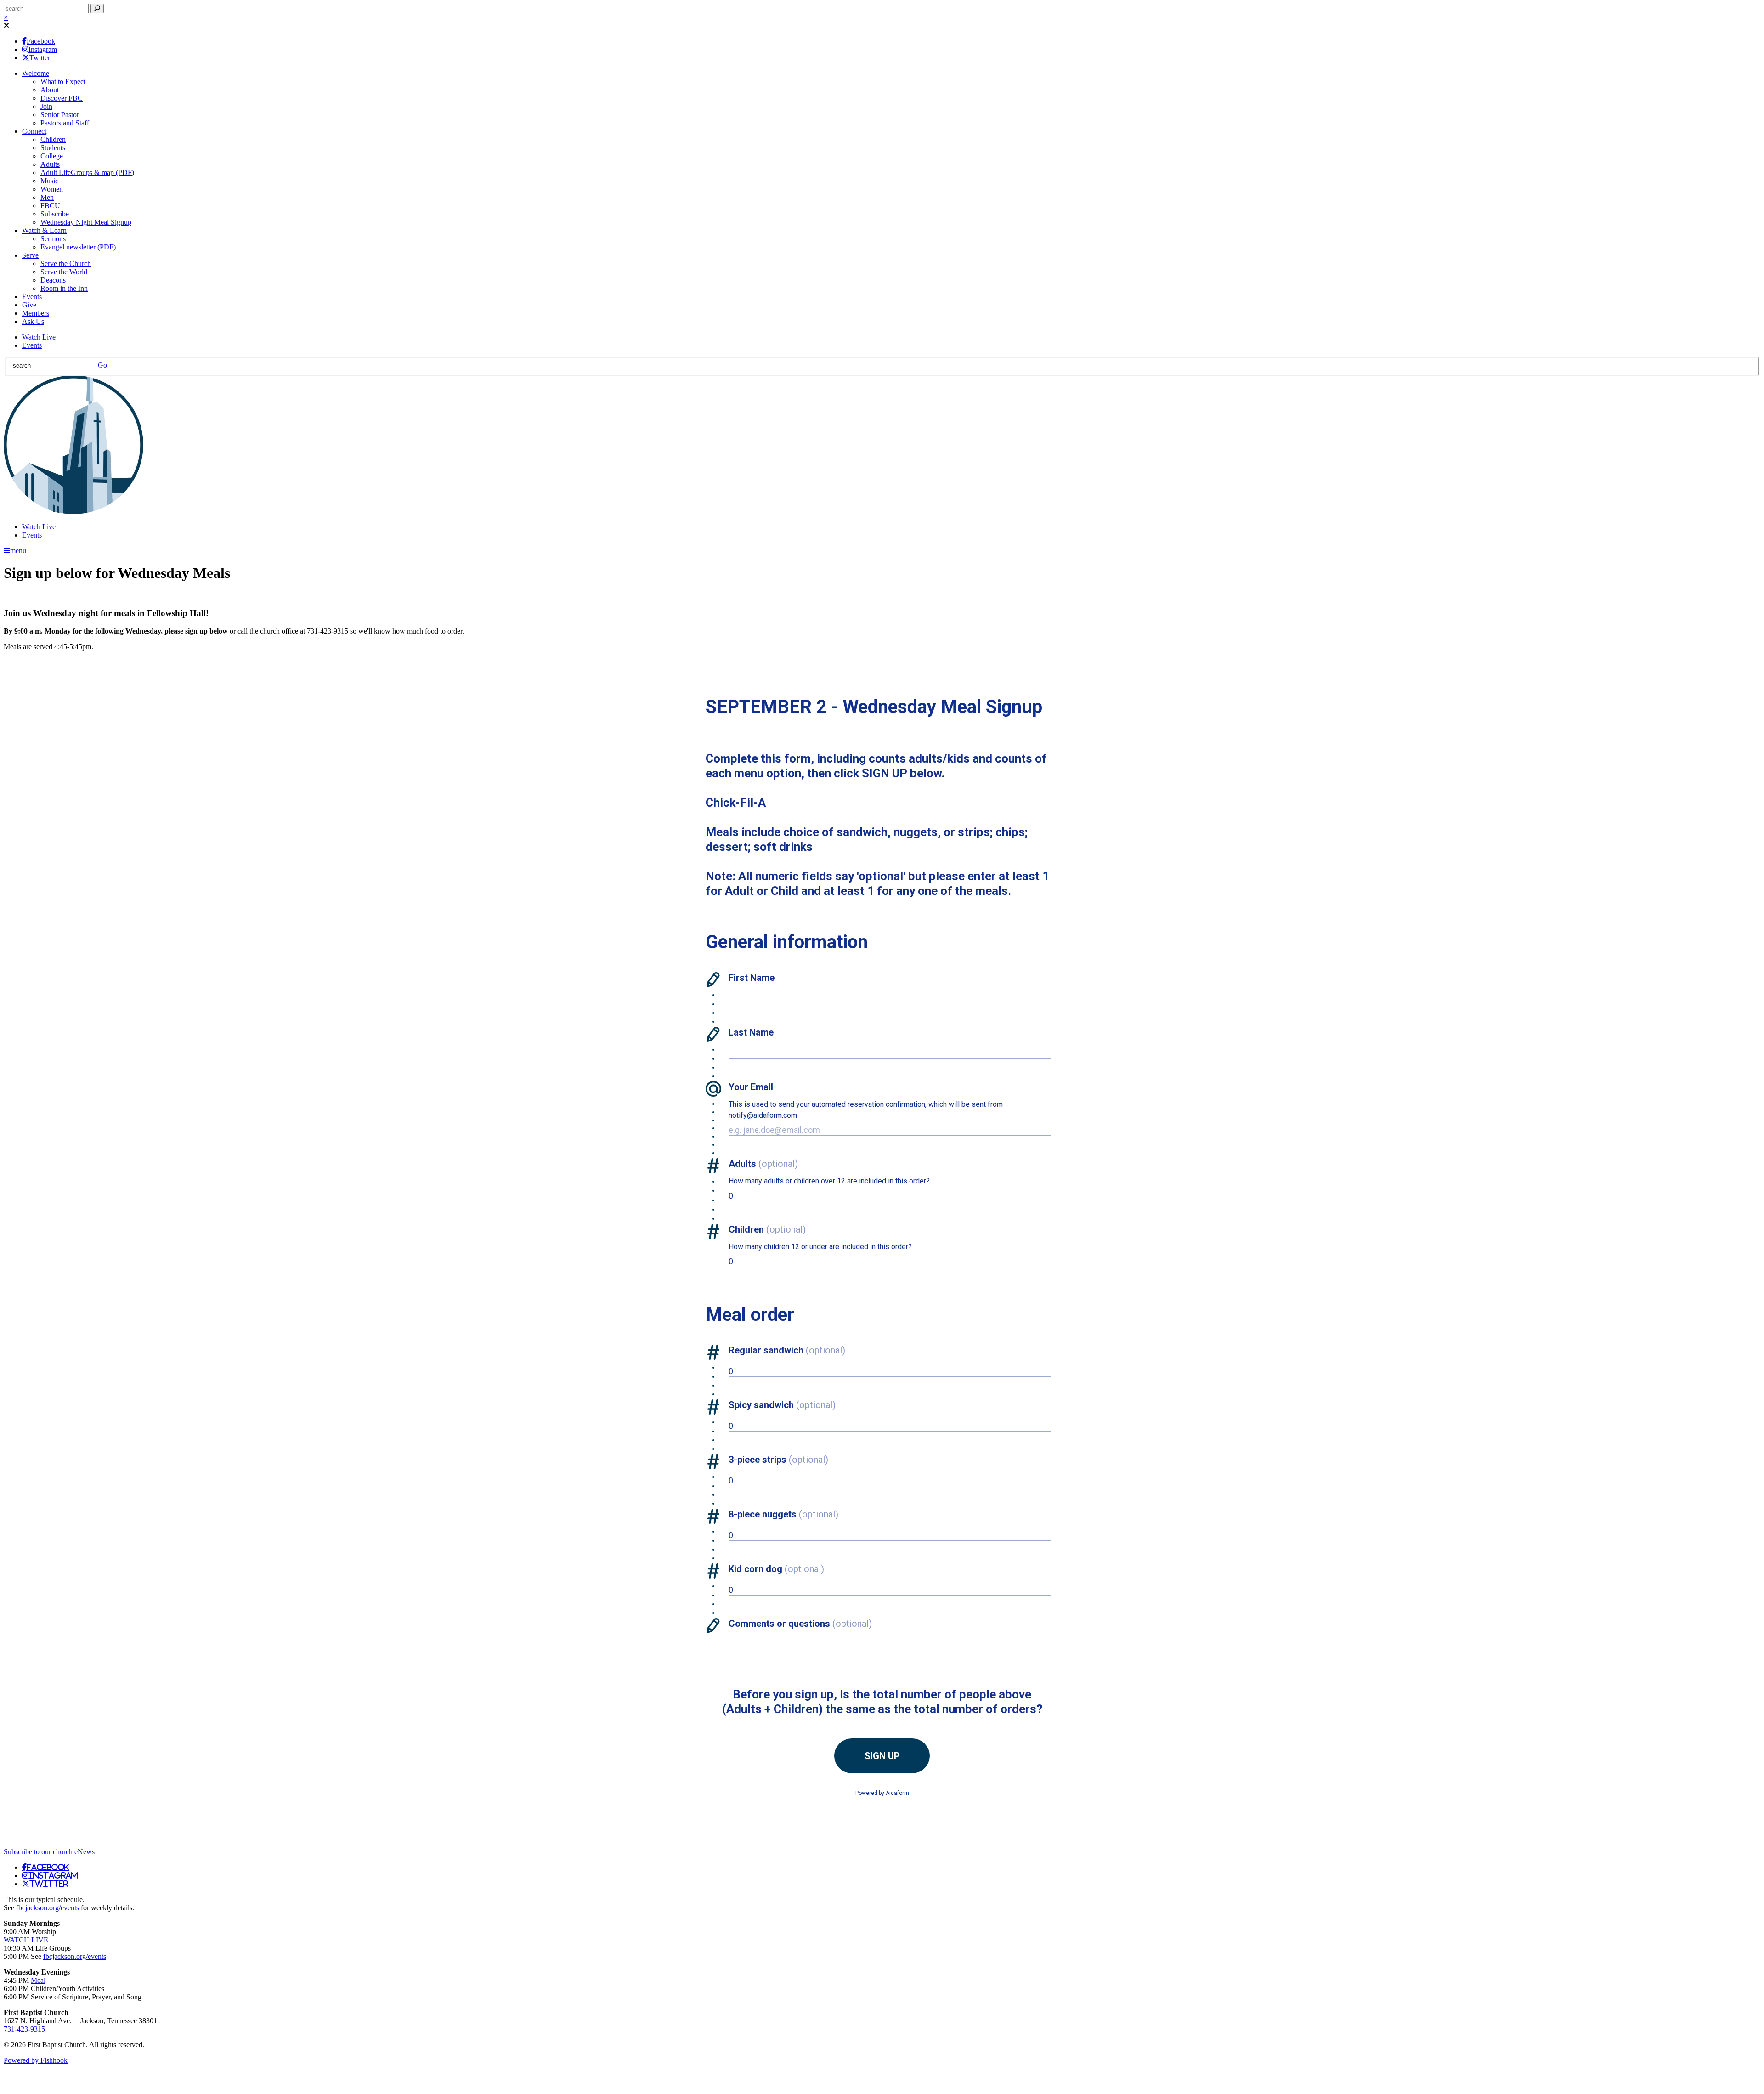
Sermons (53, 239)
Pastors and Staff (65, 123)
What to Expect (63, 82)
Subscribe (55, 214)
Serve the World (64, 272)
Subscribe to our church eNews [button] (49, 1852)
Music (49, 181)
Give (29, 305)
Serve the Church (66, 263)
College (52, 156)
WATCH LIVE (26, 1940)
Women (52, 189)
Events (32, 297)
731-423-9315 (24, 2029)
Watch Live (39, 337)
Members (36, 313)
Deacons (53, 280)
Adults (50, 164)
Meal (38, 1980)
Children (53, 139)
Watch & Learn (44, 230)
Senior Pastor (60, 115)
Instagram (43, 49)
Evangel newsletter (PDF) (78, 247)
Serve (30, 255)
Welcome (36, 73)
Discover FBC (62, 98)
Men (47, 197)
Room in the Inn (64, 288)
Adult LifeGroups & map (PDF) (87, 173)
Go (102, 365)
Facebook (41, 41)
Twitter (40, 58)
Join (46, 106)
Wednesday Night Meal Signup (86, 222)
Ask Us (33, 321)
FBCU (50, 206)
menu (18, 551)
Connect (34, 131)
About (50, 90)
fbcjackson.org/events (48, 1908)
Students (53, 148)
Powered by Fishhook (36, 2060)
